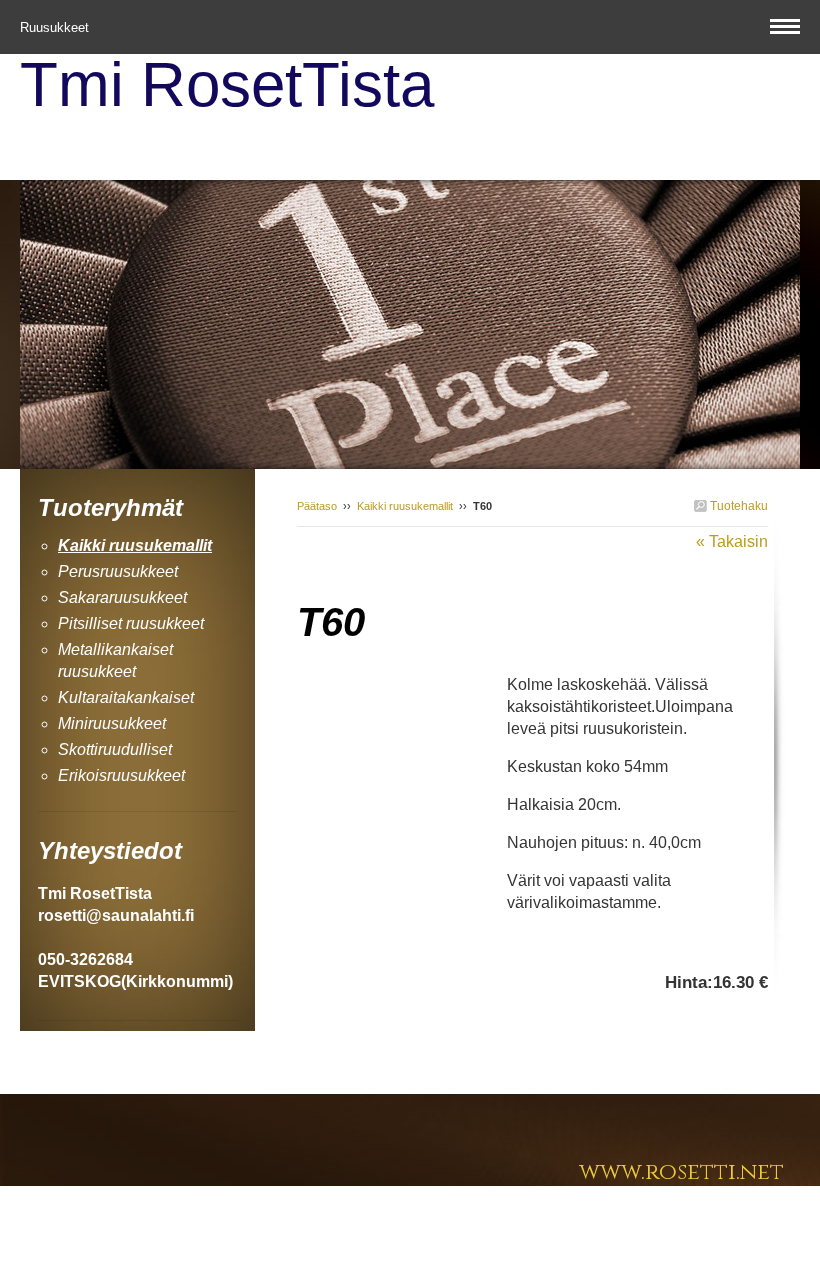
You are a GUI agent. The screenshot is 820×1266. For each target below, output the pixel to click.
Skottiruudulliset (115, 749)
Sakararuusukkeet (122, 597)
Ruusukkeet (56, 27)
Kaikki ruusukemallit (405, 506)
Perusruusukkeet (118, 571)
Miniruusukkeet (112, 723)
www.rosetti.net (681, 1172)
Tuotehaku (737, 506)
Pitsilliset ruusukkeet (131, 623)
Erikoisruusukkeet (121, 775)
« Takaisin (732, 541)
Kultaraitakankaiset (126, 697)
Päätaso (317, 506)
